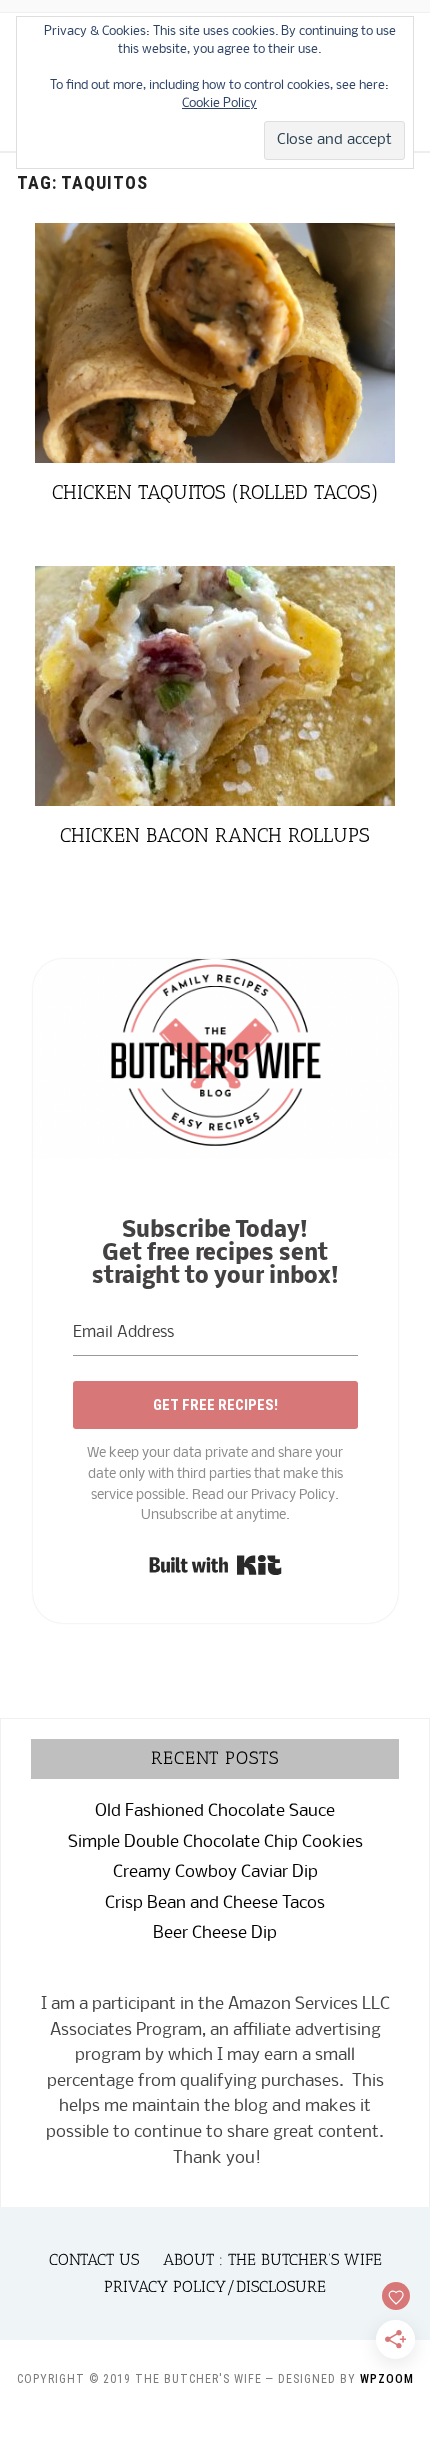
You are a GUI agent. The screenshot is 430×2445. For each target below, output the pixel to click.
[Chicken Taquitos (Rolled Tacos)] (215, 235)
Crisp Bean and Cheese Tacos (215, 1903)
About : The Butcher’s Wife (272, 2259)
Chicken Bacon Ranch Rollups (215, 835)
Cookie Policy (219, 103)
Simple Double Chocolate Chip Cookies (215, 1842)
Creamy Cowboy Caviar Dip (215, 1872)
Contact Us (94, 2259)
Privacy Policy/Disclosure (215, 2286)
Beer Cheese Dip (215, 1933)
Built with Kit (215, 1565)
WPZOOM (387, 2379)
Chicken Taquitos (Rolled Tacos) (215, 492)
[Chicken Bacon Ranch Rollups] (215, 578)
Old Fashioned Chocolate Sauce (215, 1811)
